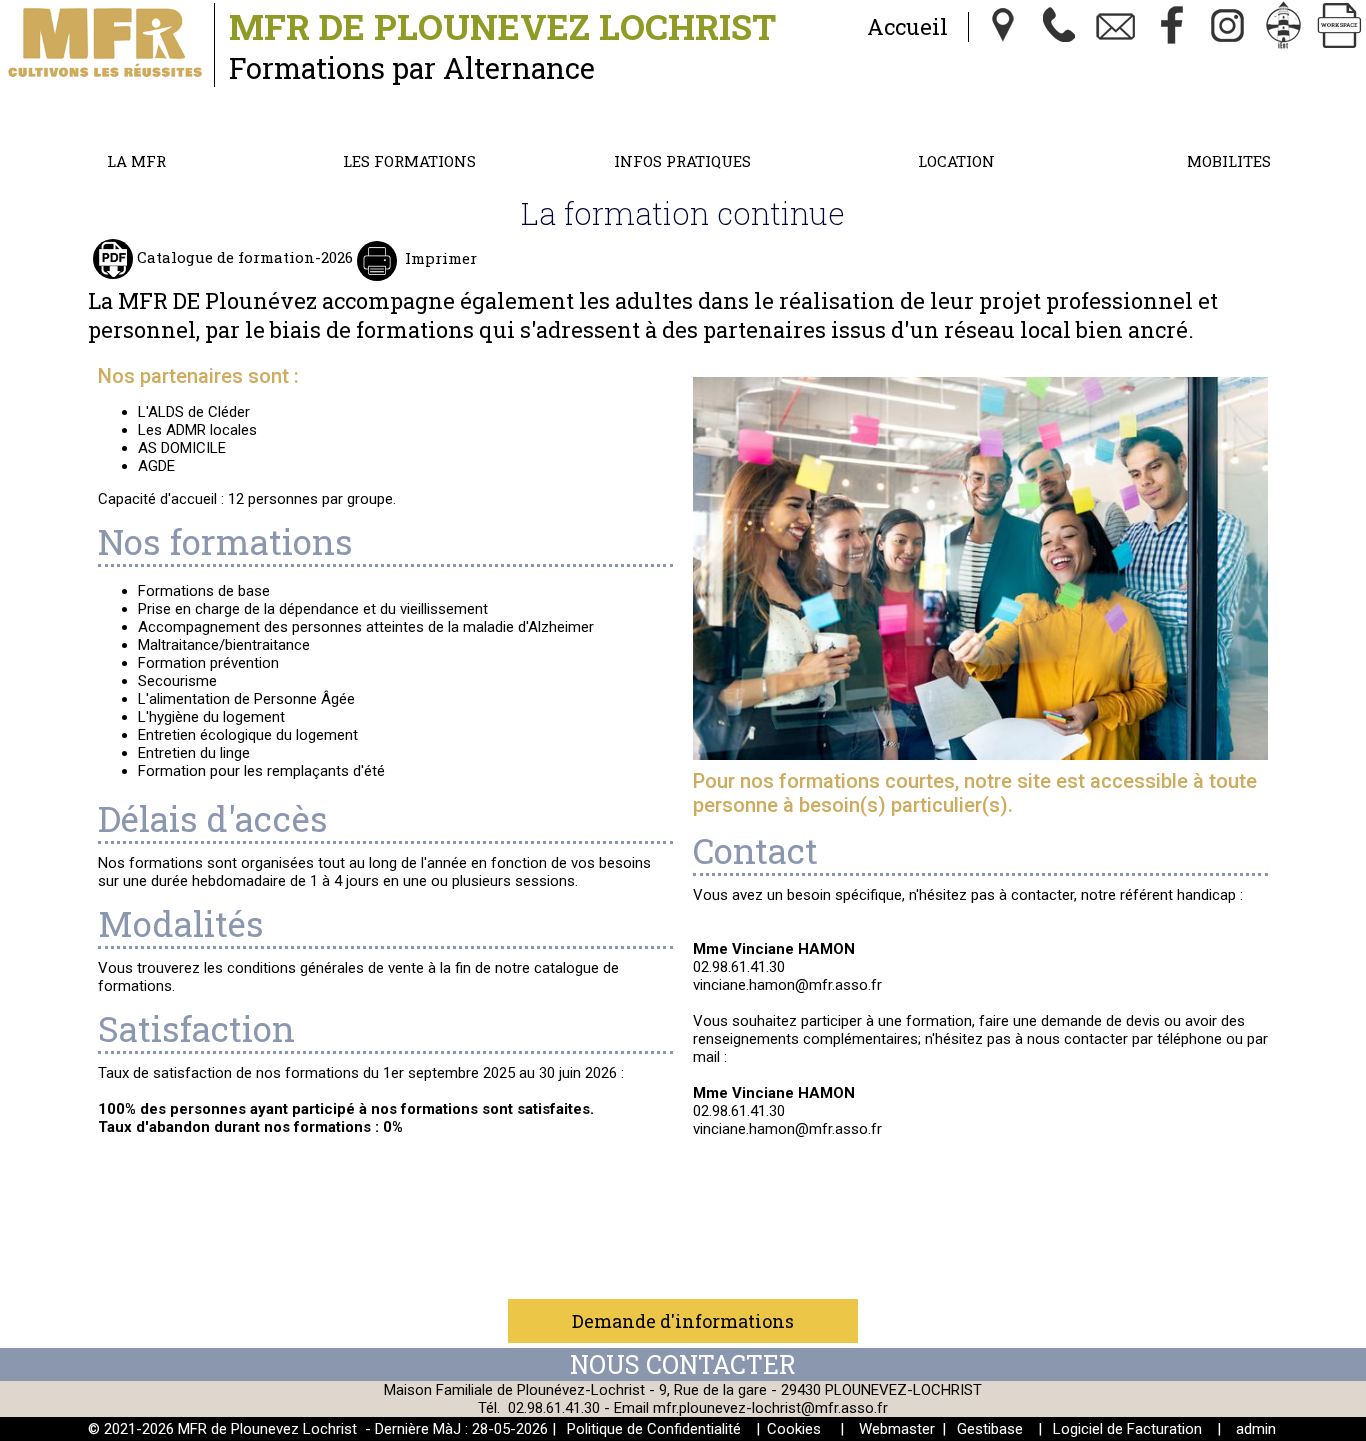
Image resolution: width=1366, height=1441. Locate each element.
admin (1256, 1429)
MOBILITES (1229, 161)
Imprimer (441, 258)
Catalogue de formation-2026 (243, 257)
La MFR (136, 161)
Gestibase (990, 1429)
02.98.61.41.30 (554, 1408)
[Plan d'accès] (1004, 27)
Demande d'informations (683, 1321)
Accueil (907, 26)
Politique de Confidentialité (654, 1429)
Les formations (409, 161)
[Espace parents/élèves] (1284, 27)
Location (956, 161)
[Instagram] (1228, 27)
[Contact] (1116, 27)
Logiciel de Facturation (1127, 1429)
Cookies (794, 1429)
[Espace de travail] (1340, 27)
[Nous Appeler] (1060, 27)
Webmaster (897, 1429)
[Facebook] (1172, 27)
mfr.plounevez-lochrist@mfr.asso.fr (770, 1408)
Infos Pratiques (682, 161)
